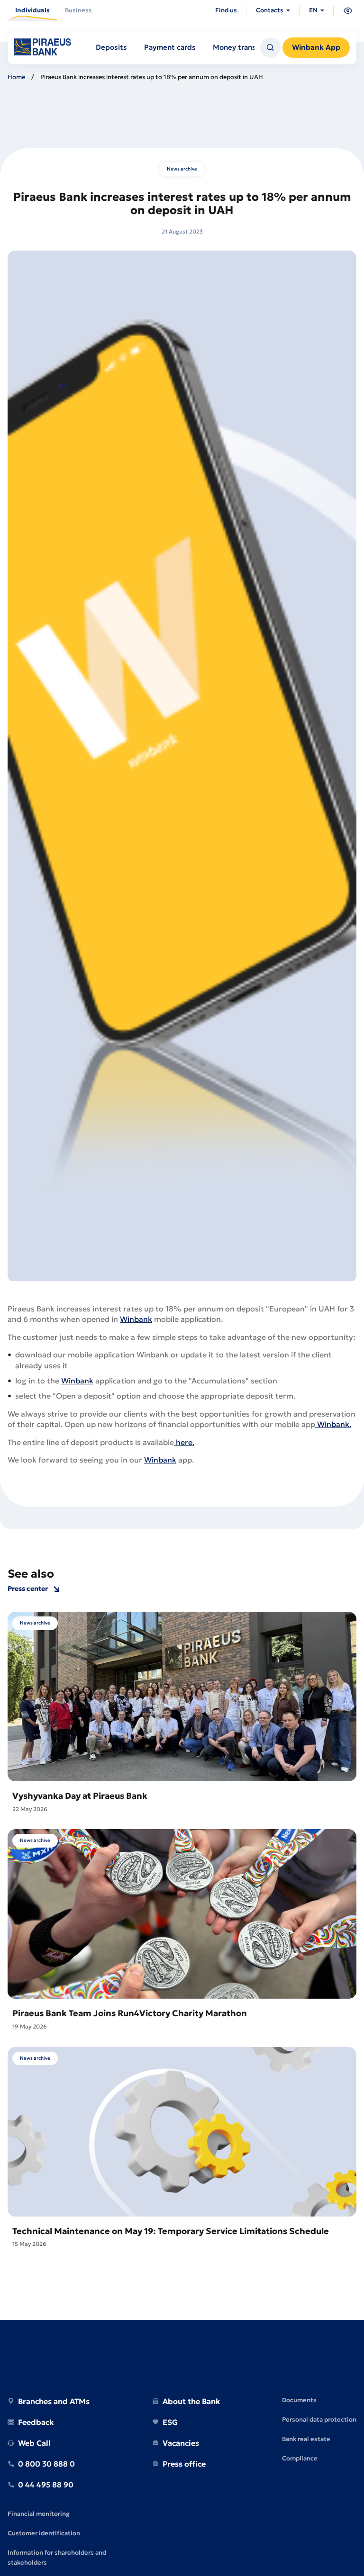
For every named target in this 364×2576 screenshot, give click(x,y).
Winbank (136, 1319)
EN (313, 10)
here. (184, 1442)
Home (16, 77)
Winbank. (333, 1424)
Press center (28, 1589)
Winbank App (316, 47)
